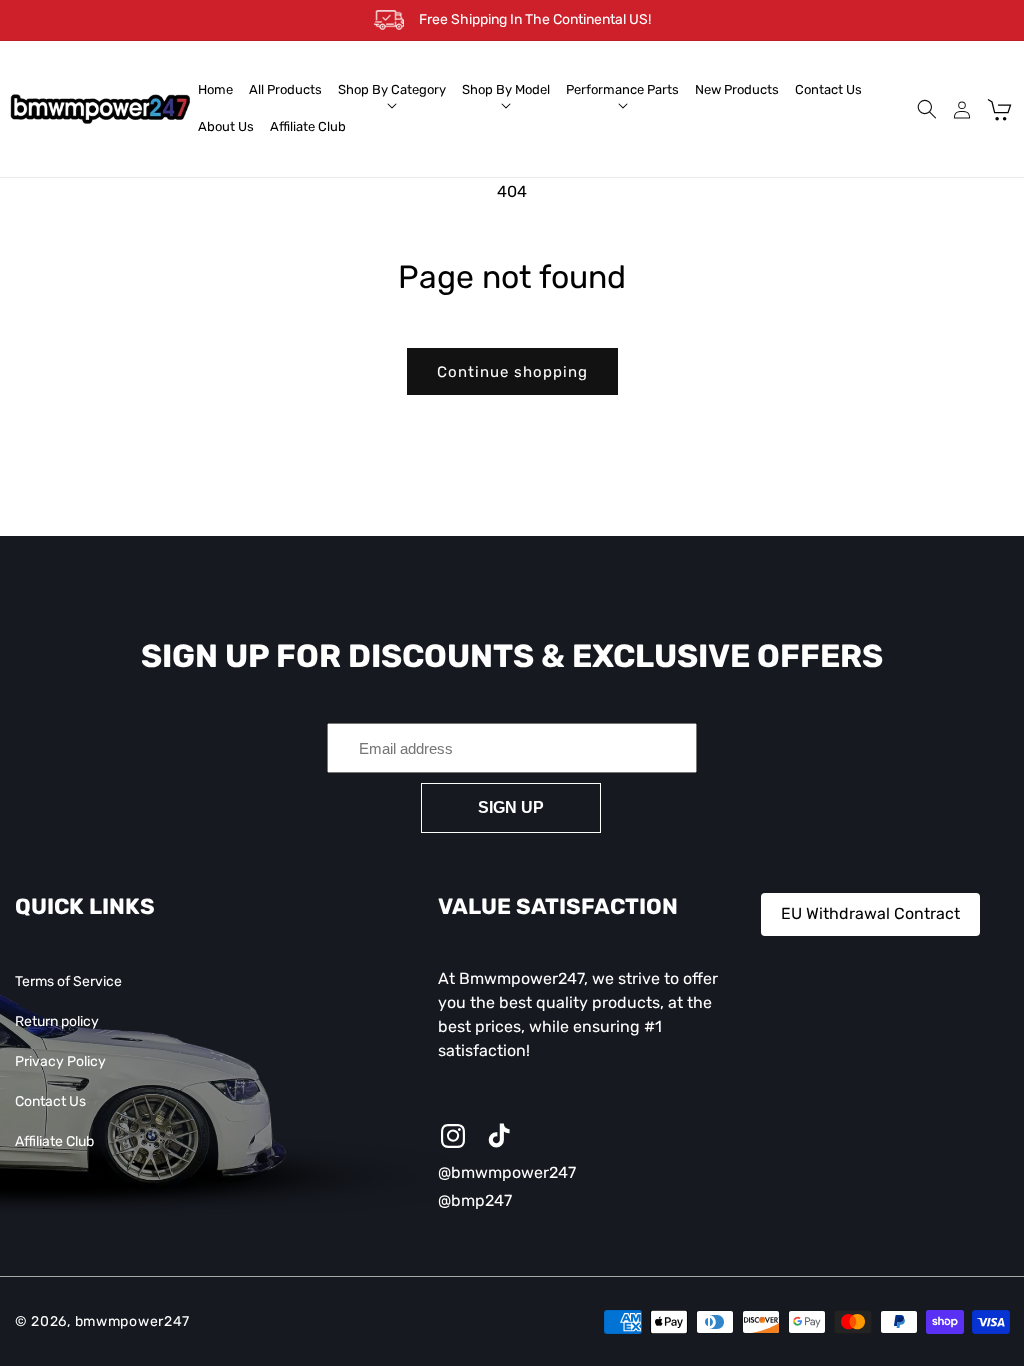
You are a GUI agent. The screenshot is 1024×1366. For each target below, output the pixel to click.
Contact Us (50, 1101)
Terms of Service (68, 981)
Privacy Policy (60, 1061)
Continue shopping (512, 372)
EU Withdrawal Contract (870, 913)
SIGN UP (511, 807)
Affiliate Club (54, 1141)
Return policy (57, 1021)
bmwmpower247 (132, 1321)
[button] (392, 90)
